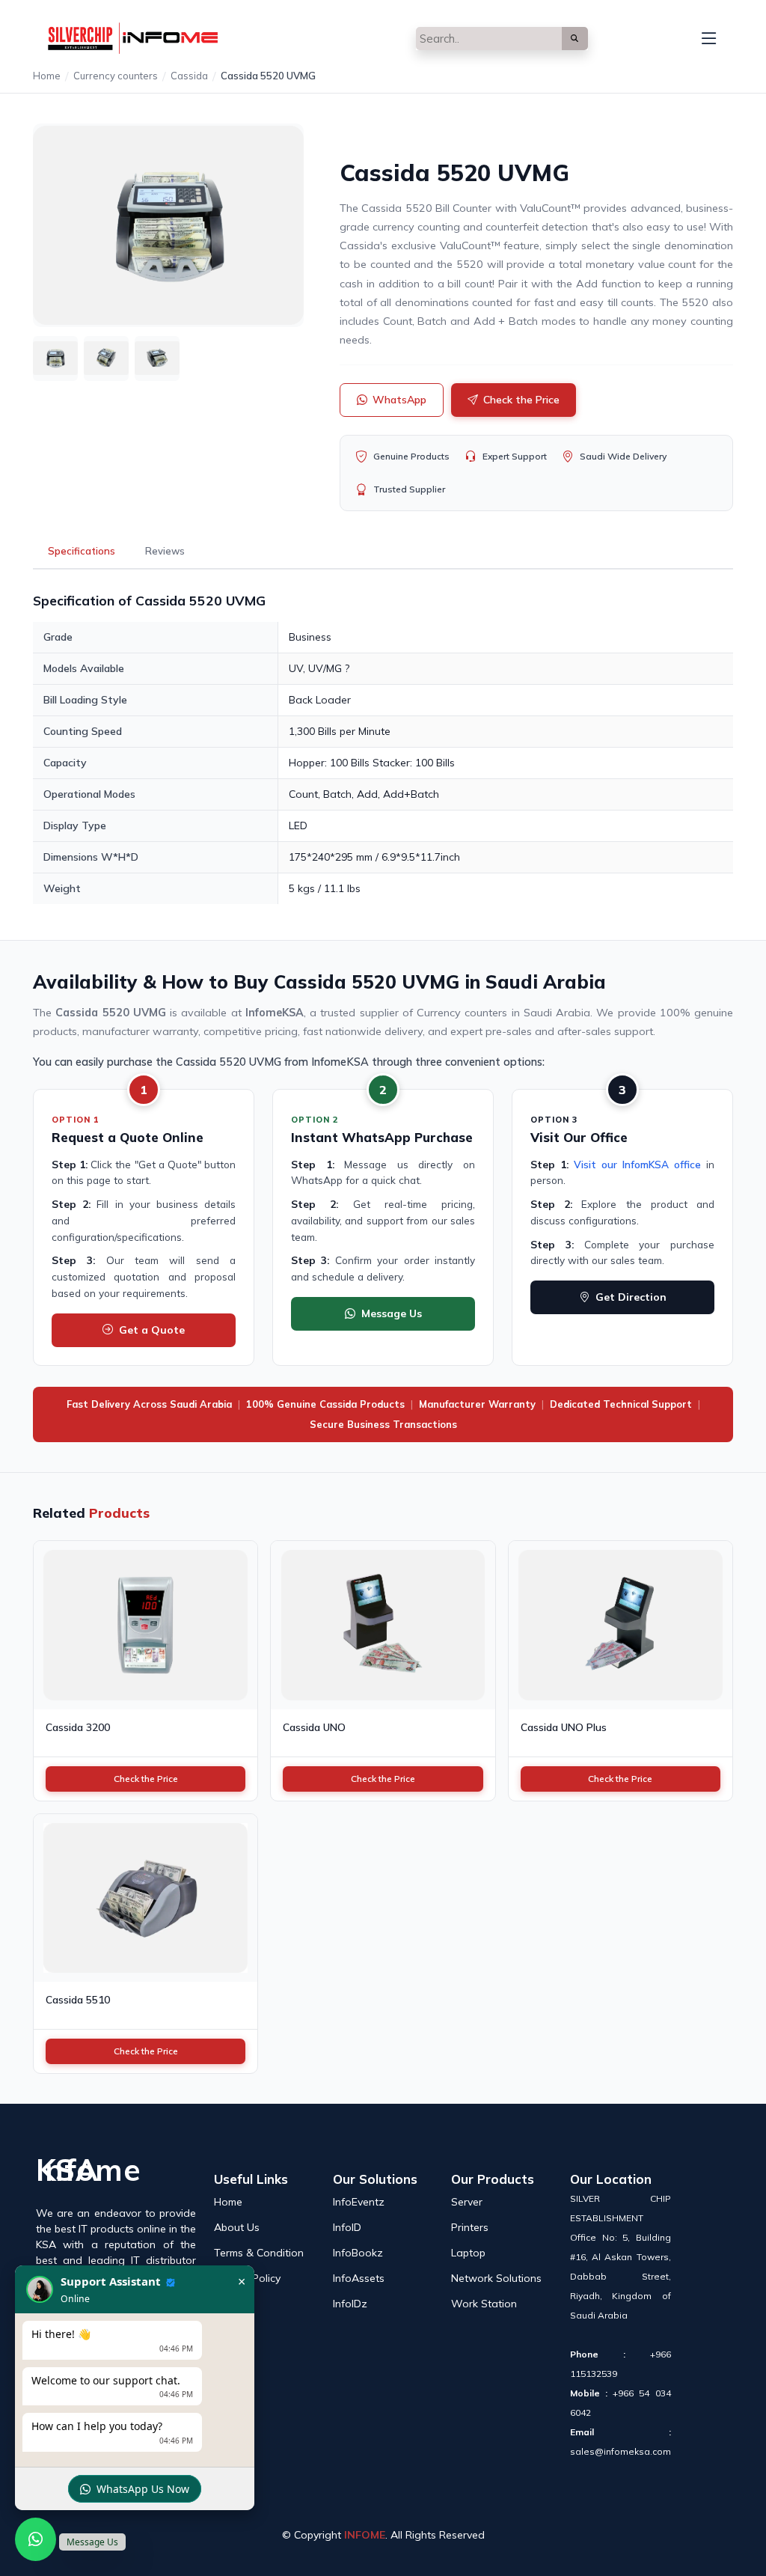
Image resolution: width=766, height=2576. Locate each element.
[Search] (575, 39)
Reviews (165, 551)
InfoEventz (359, 2202)
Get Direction (631, 1297)
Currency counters (116, 76)
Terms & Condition (259, 2253)
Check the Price (521, 400)
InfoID (347, 2227)
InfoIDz (350, 2304)
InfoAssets (359, 2278)
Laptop (468, 2253)
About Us (237, 2227)
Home (47, 76)
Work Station (484, 2304)
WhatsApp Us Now (143, 2489)
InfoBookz (358, 2253)
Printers (470, 2227)
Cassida (189, 76)
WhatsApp (399, 400)
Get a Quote (152, 1330)
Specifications (82, 551)
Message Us (392, 1313)
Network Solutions (496, 2278)
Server (467, 2202)
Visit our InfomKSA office (637, 1164)
